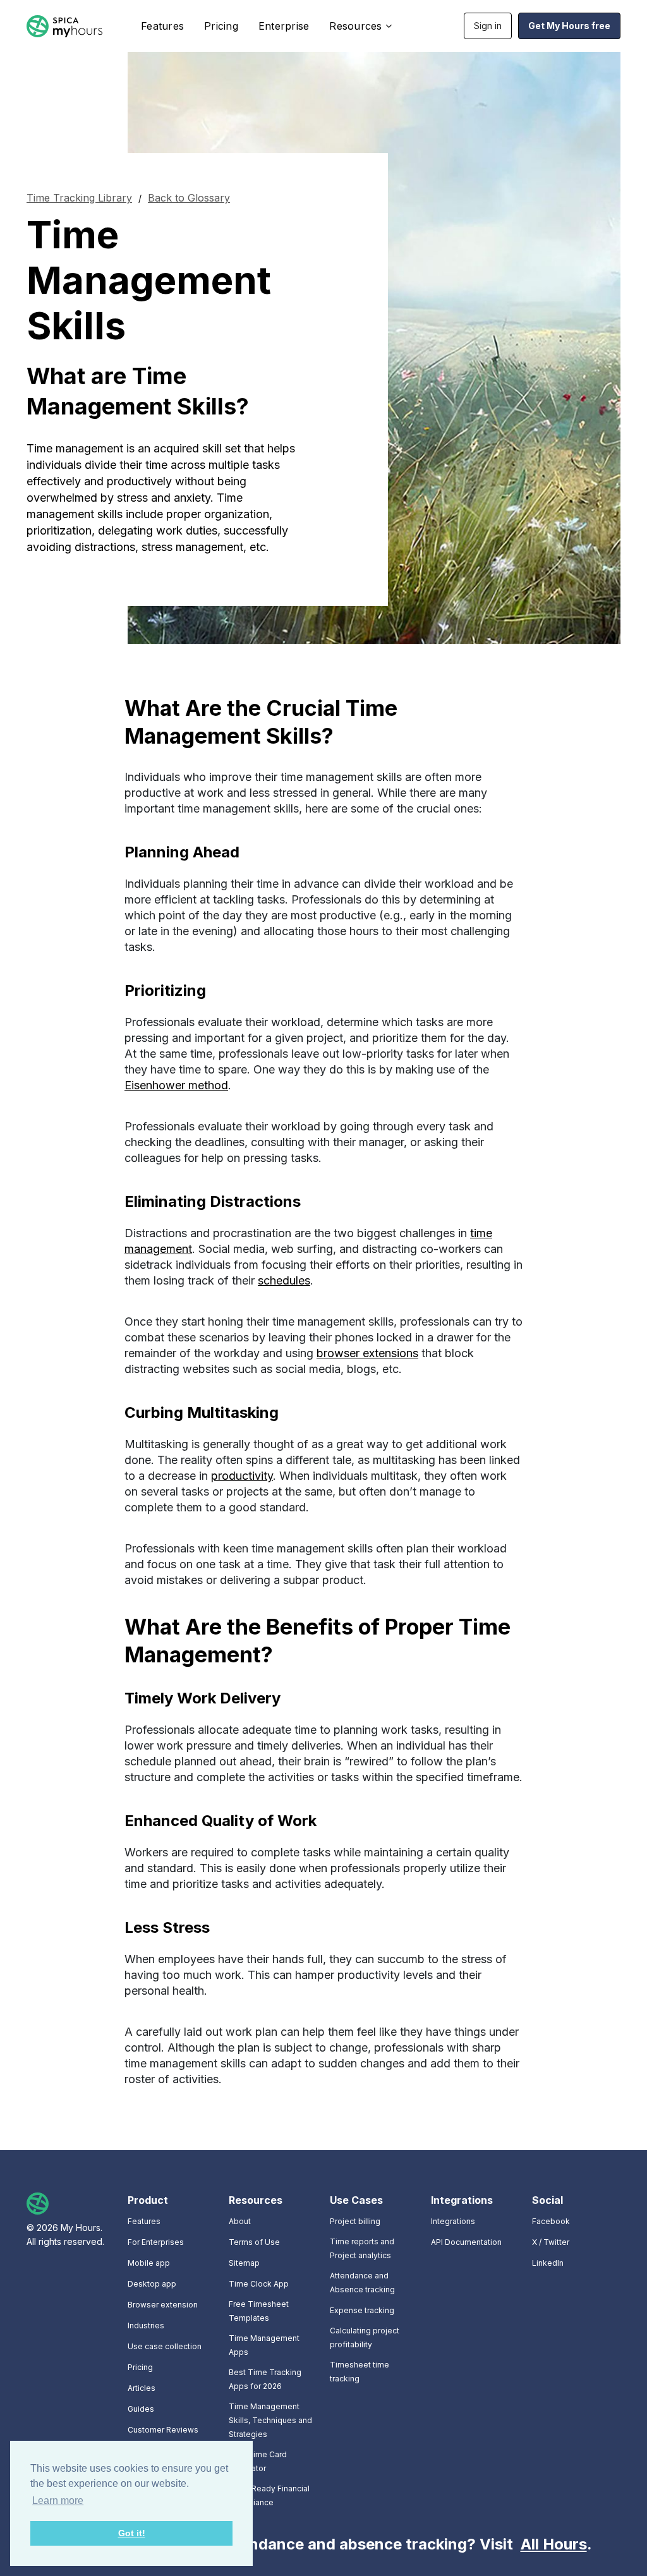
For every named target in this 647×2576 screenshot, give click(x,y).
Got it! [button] (132, 2533)
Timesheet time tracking (360, 2372)
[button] (358, 26)
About (240, 2221)
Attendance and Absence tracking (362, 2283)
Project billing (355, 2221)
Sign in (488, 26)
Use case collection (165, 2346)
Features (162, 26)
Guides (141, 2409)
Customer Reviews (163, 2430)
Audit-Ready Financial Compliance (269, 2495)
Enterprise (284, 26)
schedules (284, 1280)
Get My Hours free (569, 26)
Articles (142, 2388)
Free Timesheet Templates (259, 2311)
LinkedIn (548, 2263)
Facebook (551, 2221)
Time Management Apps (264, 2345)
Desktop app (152, 2284)
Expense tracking (362, 2310)
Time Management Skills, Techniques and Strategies (270, 2420)
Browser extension (163, 2305)
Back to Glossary (189, 198)
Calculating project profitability (365, 2337)
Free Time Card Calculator (258, 2461)
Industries (146, 2325)
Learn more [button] (58, 2500)
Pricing (221, 26)
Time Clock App (259, 2284)
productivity (242, 1476)
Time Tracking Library (79, 198)
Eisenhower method (176, 1085)
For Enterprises (156, 2242)
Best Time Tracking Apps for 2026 (265, 2379)
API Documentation (466, 2242)
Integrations (453, 2221)
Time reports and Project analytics (362, 2248)
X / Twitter (551, 2242)
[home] (64, 26)
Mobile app (149, 2263)
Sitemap (244, 2263)
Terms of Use (254, 2242)
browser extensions (367, 1353)
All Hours (554, 2544)
